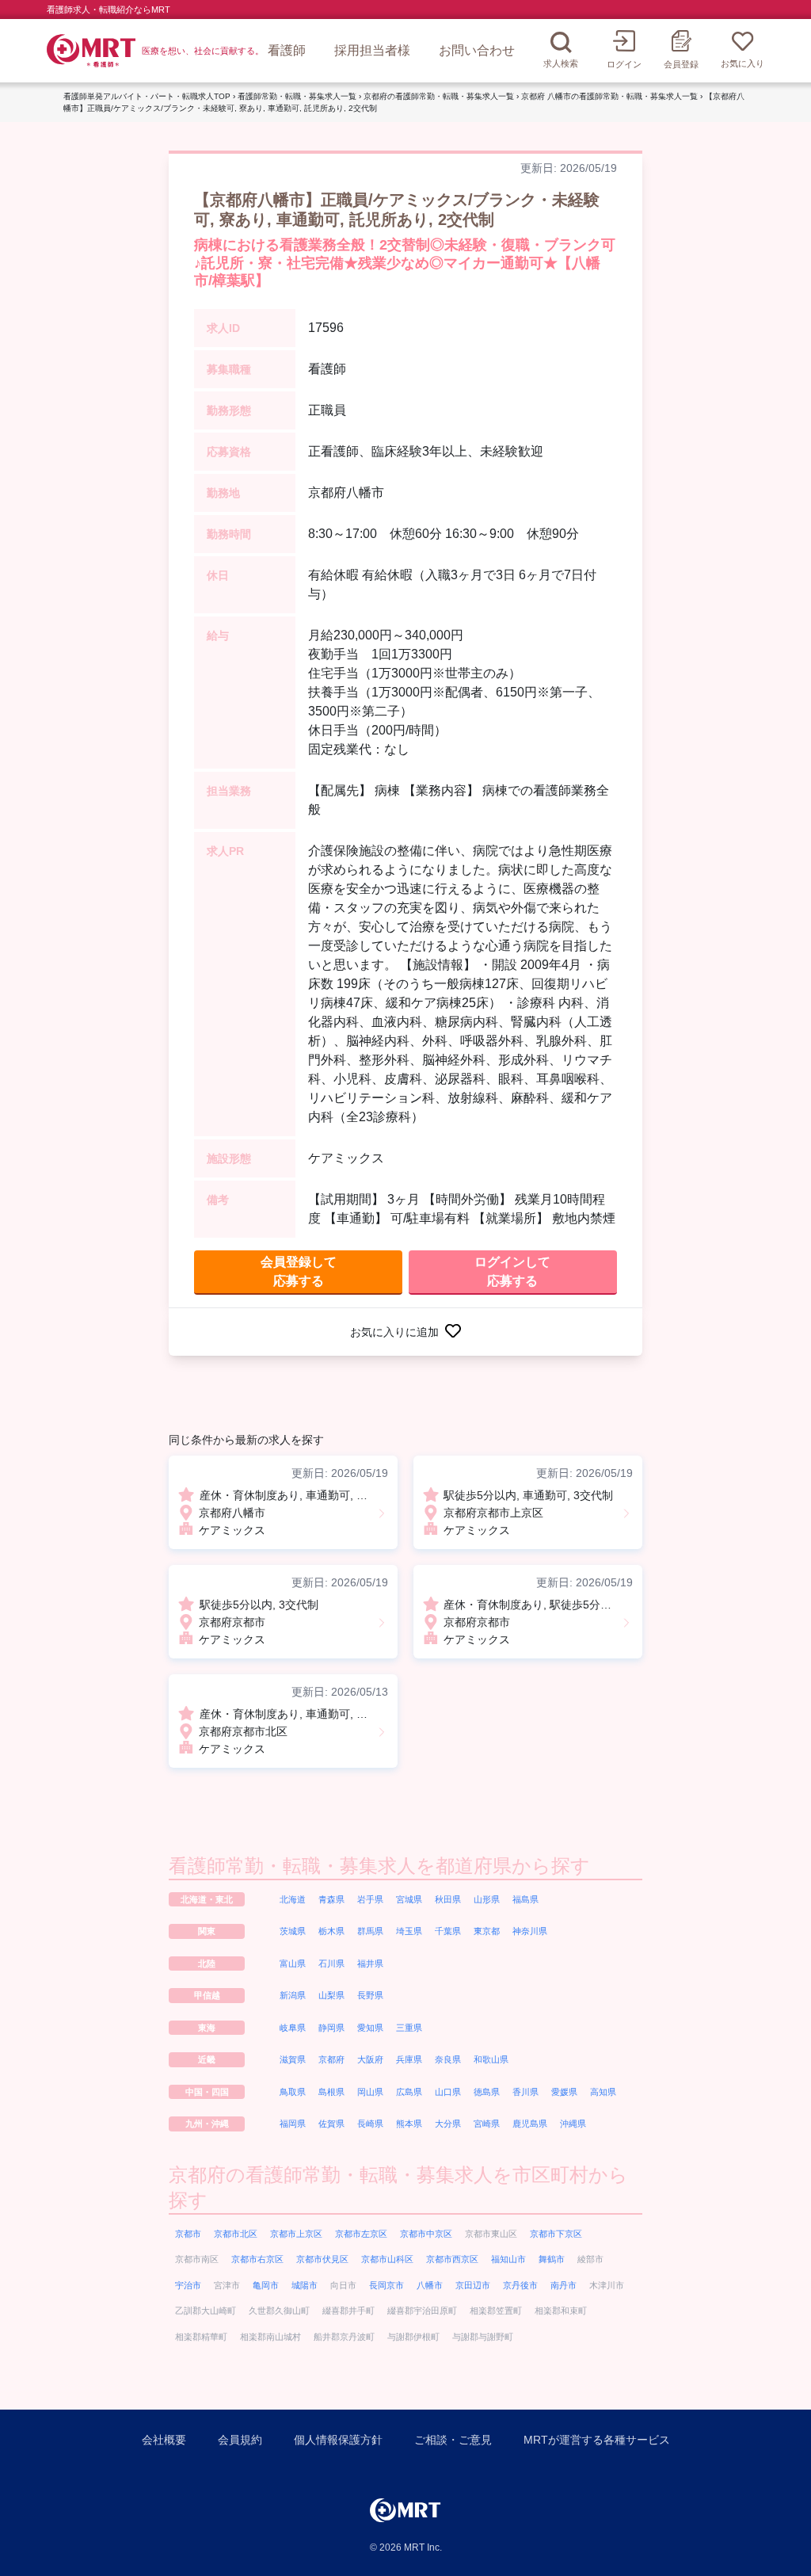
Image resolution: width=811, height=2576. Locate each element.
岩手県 (370, 1899)
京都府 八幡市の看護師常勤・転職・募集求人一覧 (609, 96)
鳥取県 (293, 2092)
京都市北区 (236, 2234)
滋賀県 (293, 2059)
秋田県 (448, 1899)
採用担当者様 (372, 50)
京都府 (331, 2059)
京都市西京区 (452, 2259)
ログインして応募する (512, 1271)
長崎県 (370, 2124)
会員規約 (240, 2440)
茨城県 (293, 1931)
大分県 (448, 2124)
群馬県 (370, 1931)
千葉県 (448, 1931)
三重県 (409, 2028)
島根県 (331, 2092)
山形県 (487, 1899)
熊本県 (409, 2124)
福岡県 (293, 2124)
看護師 (287, 50)
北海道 (293, 1899)
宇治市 (188, 2285)
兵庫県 (409, 2059)
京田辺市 (473, 2285)
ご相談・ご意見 (453, 2440)
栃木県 (331, 1931)
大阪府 (370, 2059)
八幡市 (430, 2285)
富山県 (293, 1963)
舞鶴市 (552, 2259)
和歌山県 (491, 2059)
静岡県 (331, 2028)
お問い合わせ (477, 50)
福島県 (525, 1899)
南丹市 (564, 2285)
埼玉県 (409, 1931)
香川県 (525, 2092)
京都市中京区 (426, 2234)
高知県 (603, 2092)
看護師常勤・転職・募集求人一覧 (297, 96)
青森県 (331, 1899)
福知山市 (508, 2259)
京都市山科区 (387, 2259)
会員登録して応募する (299, 1271)
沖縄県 (573, 2124)
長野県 (370, 1995)
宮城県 (409, 1899)
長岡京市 (386, 2285)
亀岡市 (266, 2285)
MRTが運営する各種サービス (597, 2440)
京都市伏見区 (322, 2259)
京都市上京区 (296, 2234)
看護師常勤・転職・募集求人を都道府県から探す (379, 1866)
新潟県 (293, 1995)
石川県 (331, 1963)
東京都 (487, 1931)
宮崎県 (487, 2124)
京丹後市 (520, 2285)
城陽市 (305, 2285)
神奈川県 (530, 1931)
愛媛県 (564, 2092)
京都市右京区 (257, 2259)
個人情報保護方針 (338, 2440)
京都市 (188, 2234)
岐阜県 (293, 2028)
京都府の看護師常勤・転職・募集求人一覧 (439, 96)
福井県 (370, 1963)
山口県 (448, 2092)
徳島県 (487, 2092)
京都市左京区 (361, 2234)
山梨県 (331, 1995)
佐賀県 (331, 2124)
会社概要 (164, 2440)
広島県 (409, 2092)
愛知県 (370, 2028)
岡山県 (370, 2092)
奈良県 (448, 2059)
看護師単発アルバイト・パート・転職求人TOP (147, 96)
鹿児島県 (530, 2124)
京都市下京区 (556, 2234)
